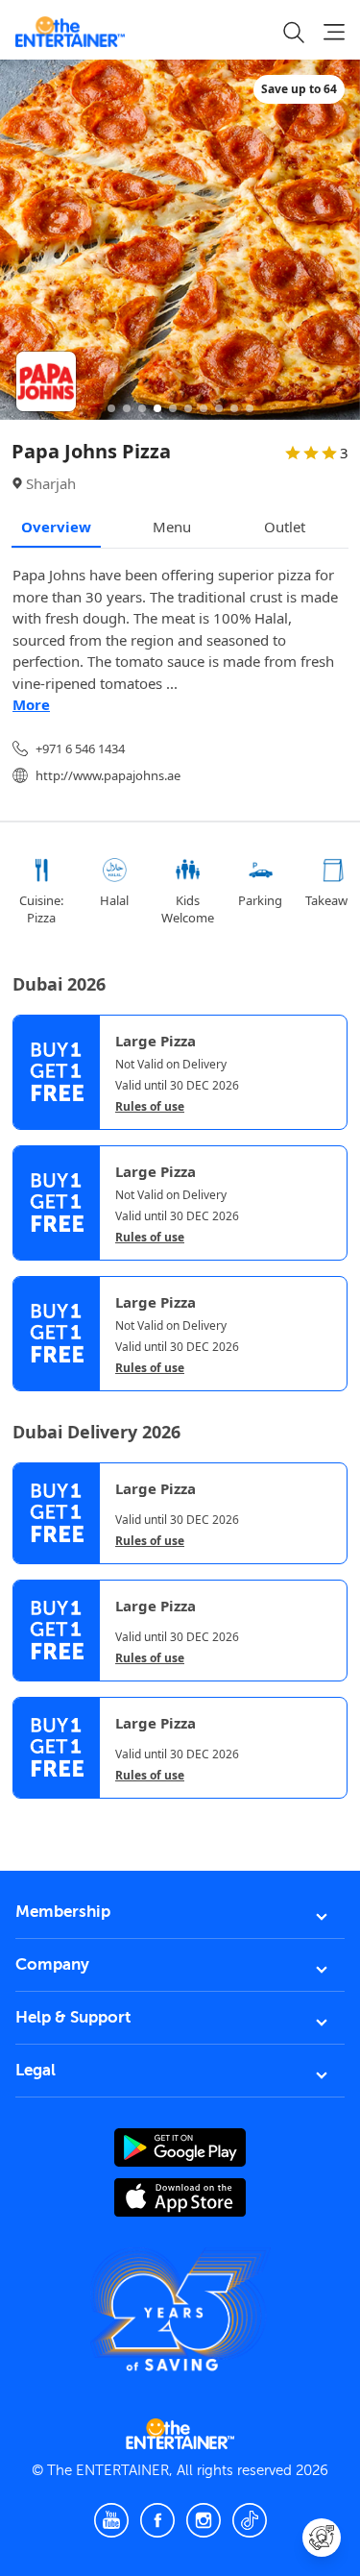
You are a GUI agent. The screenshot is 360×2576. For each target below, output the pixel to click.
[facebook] (157, 2520)
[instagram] (204, 2520)
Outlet (285, 527)
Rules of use (150, 1107)
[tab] (27, 1817)
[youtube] (111, 2520)
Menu (172, 527)
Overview (56, 527)
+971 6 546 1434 (80, 748)
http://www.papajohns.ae (108, 775)
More (31, 704)
